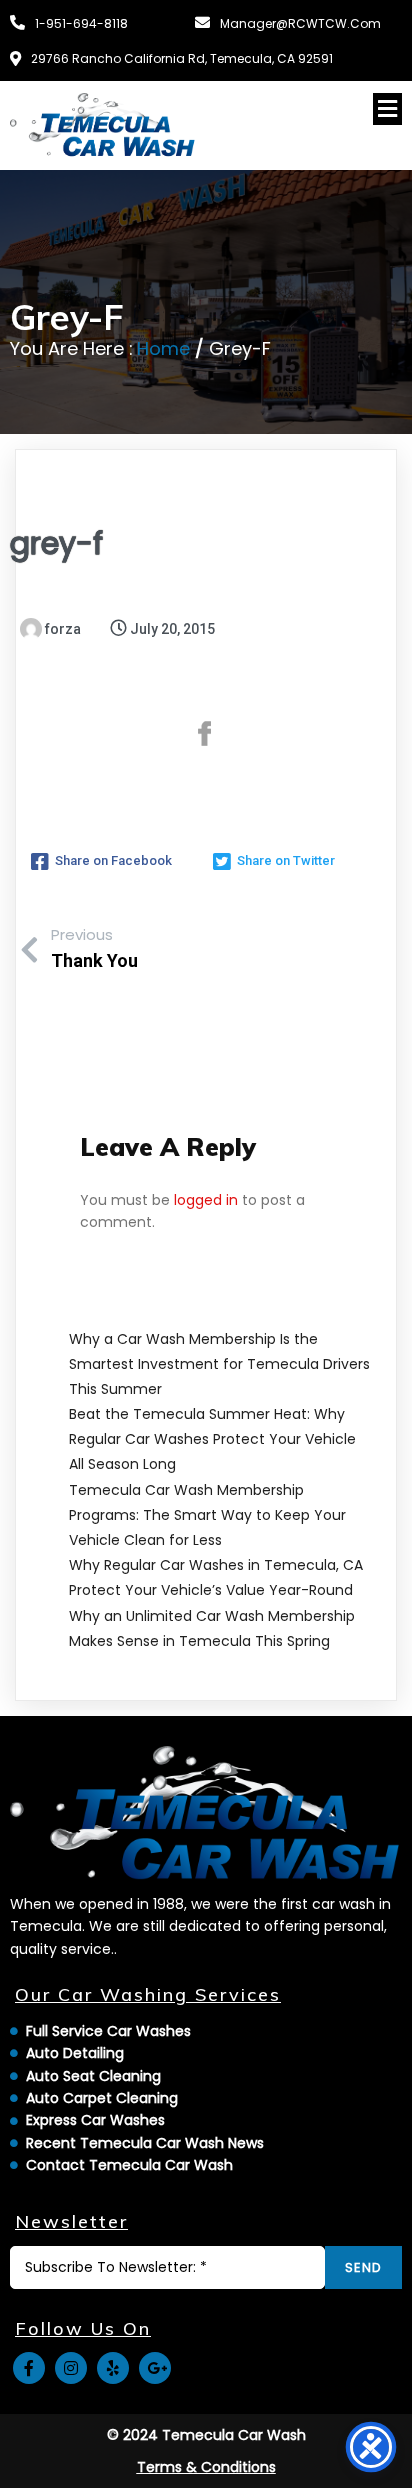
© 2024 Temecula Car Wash (206, 2435)
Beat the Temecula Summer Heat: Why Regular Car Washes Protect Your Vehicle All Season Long (212, 1439)
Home (163, 348)
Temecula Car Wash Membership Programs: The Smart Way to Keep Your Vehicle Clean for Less (207, 1515)
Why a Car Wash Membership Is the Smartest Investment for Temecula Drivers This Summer (219, 1364)
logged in (206, 1200)
